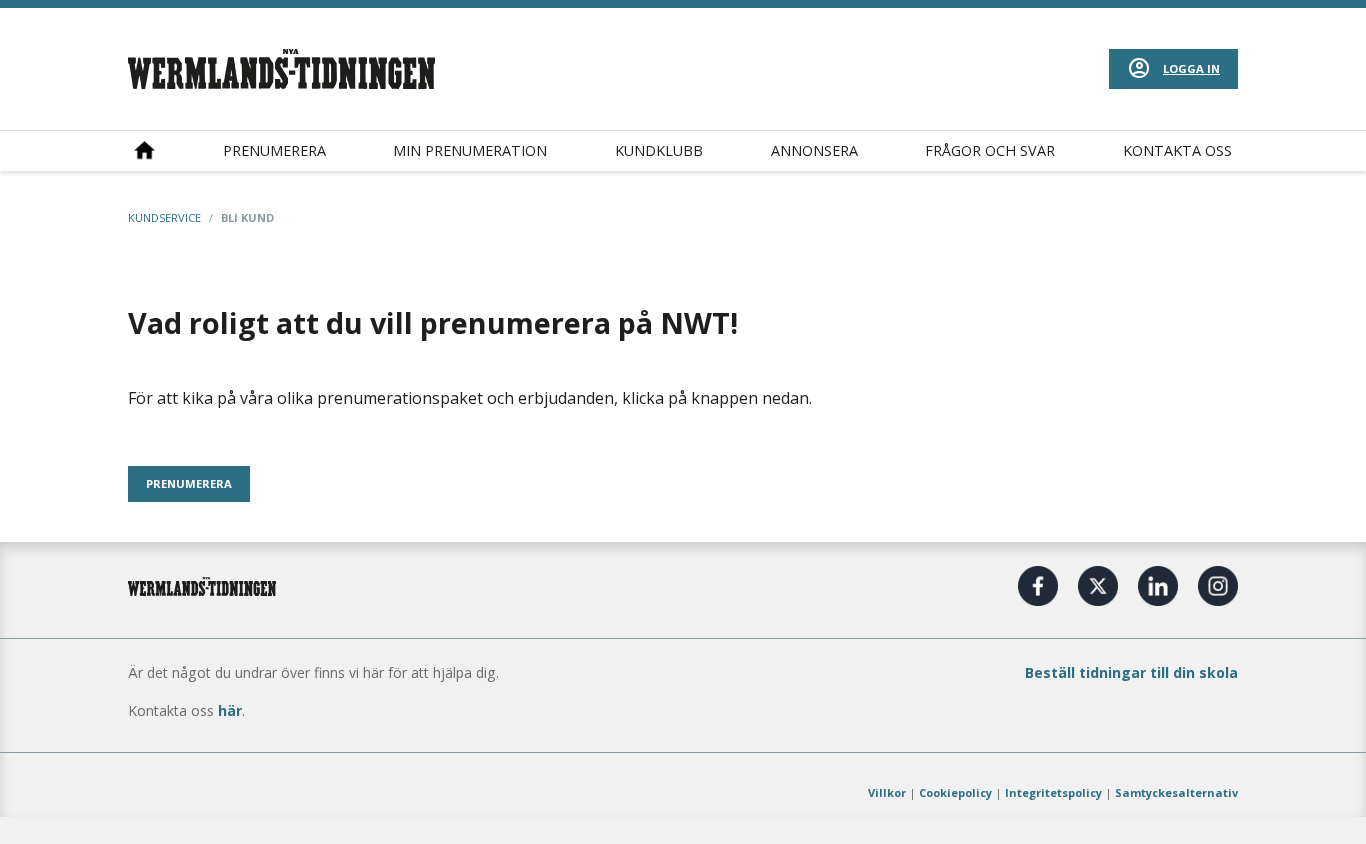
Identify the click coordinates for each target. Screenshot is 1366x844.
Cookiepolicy (955, 792)
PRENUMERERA (189, 483)
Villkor (887, 792)
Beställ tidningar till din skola (1131, 672)
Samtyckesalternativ (1176, 792)
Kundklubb (659, 150)
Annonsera (814, 150)
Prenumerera (274, 150)
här (230, 710)
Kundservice (164, 217)
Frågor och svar (990, 150)
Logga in (1191, 68)
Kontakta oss (1177, 150)
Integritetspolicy (1053, 792)
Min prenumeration (470, 150)
